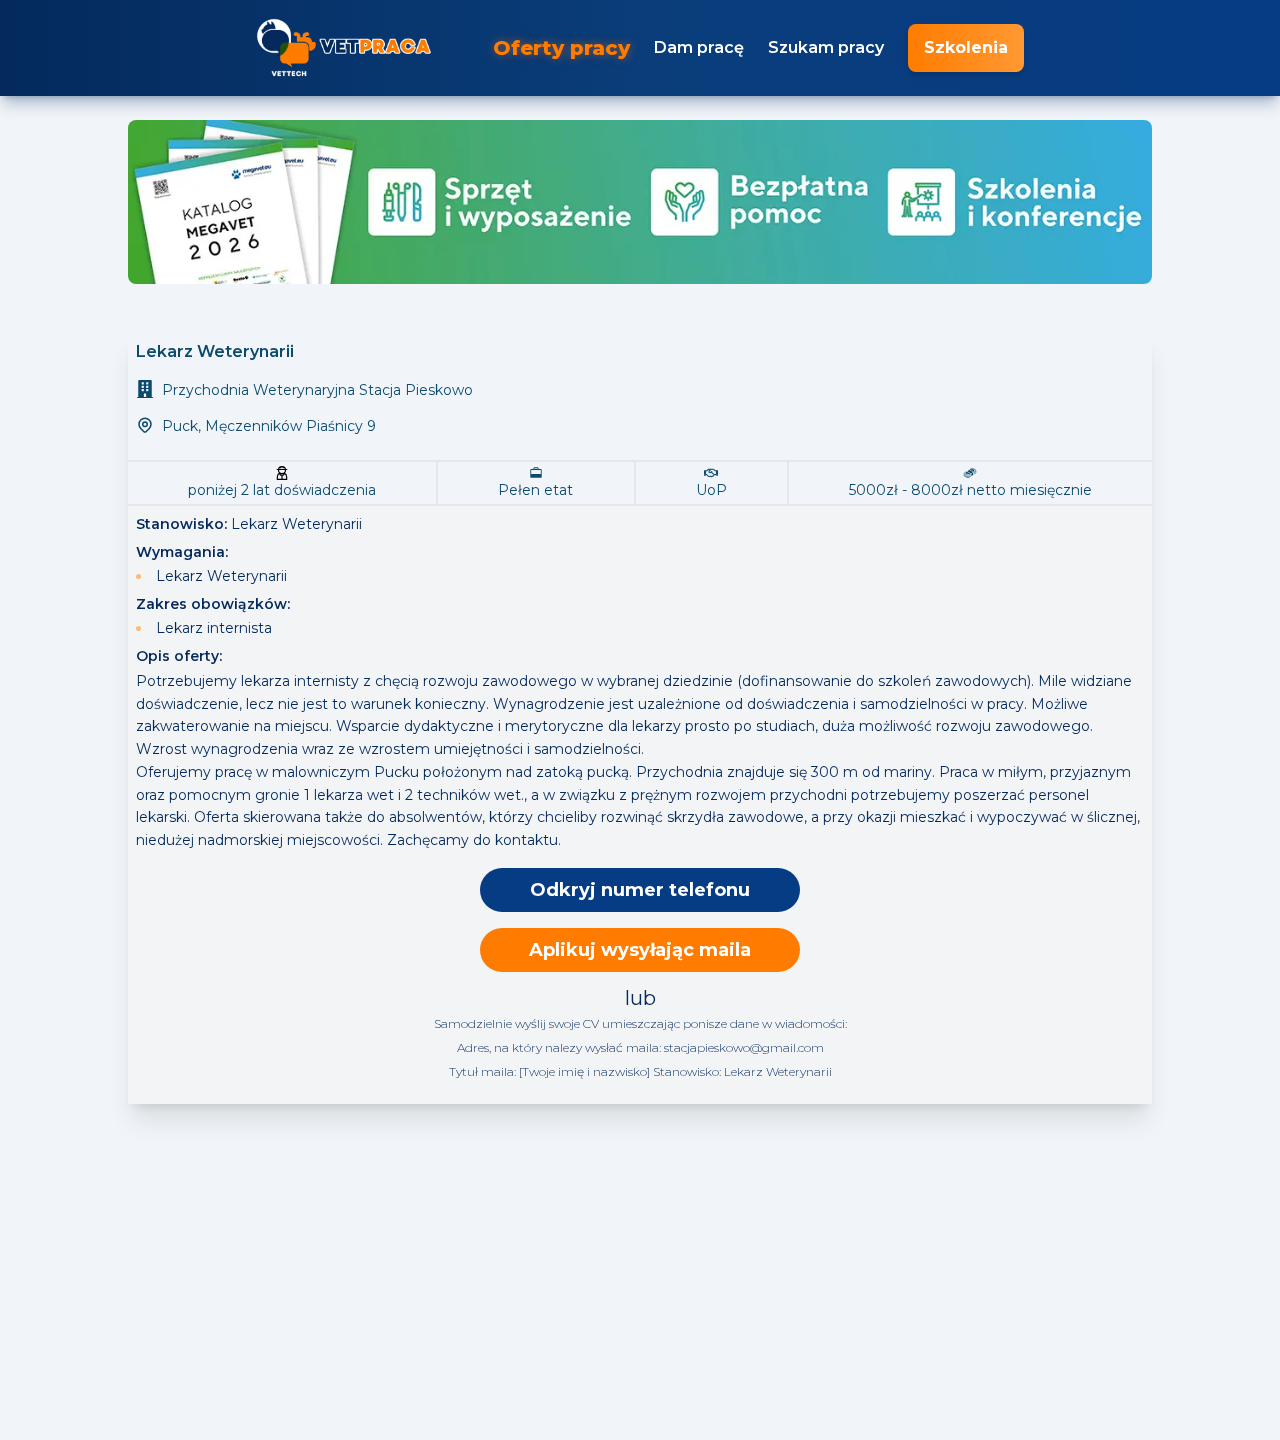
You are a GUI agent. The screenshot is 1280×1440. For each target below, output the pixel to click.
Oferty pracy (561, 48)
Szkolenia (966, 47)
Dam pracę (699, 47)
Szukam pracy (826, 47)
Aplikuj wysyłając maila (640, 950)
